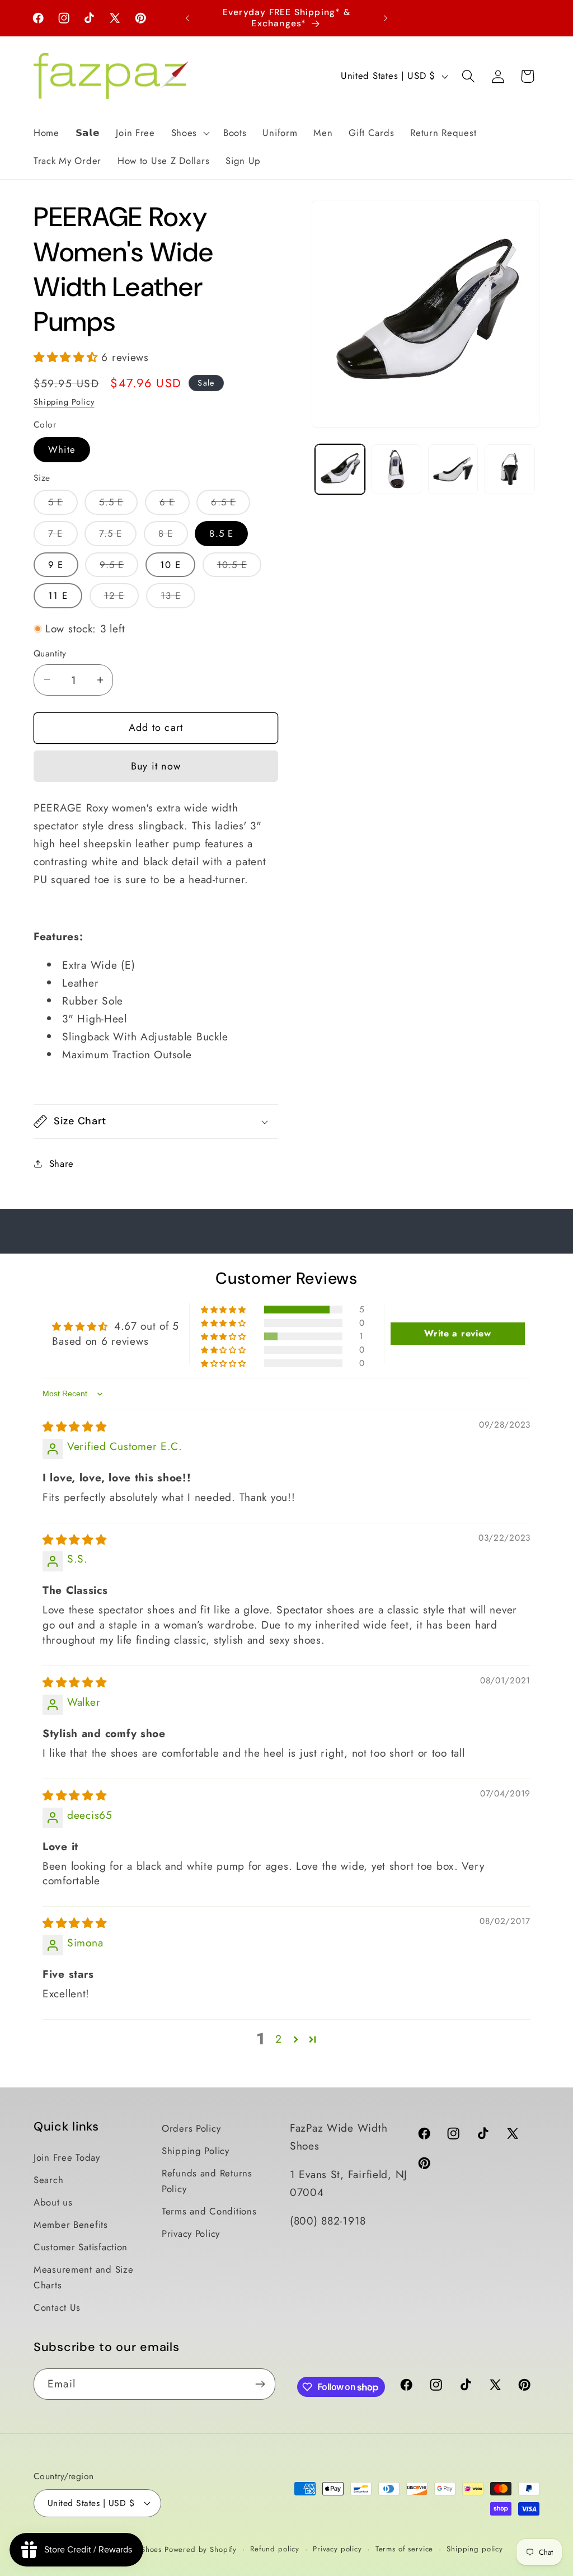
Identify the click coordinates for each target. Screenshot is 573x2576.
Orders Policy (191, 2128)
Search (48, 2180)
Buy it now (156, 766)
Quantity (50, 654)
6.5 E (231, 505)
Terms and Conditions (209, 2211)
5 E (63, 505)
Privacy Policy (191, 2234)
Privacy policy (337, 2549)
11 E (58, 595)
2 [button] (279, 2039)
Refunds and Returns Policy (207, 2181)
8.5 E (221, 533)
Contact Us (57, 2307)
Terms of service (404, 2549)
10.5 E (239, 567)
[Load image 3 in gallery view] (453, 469)
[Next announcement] (386, 18)
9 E (56, 565)
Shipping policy (475, 2549)
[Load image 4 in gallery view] (509, 469)
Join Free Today (67, 2157)
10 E (170, 565)
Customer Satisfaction (81, 2247)
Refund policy (275, 2549)
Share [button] (62, 1163)
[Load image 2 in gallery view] (396, 469)
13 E (178, 598)
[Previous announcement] (187, 18)
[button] (189, 133)
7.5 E (118, 536)
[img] (75, 1427)
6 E (175, 505)
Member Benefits (71, 2225)
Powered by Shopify (201, 2549)
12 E (122, 598)
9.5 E (119, 567)
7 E (63, 536)
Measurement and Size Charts (83, 2277)
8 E (173, 536)
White (62, 449)
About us (53, 2202)
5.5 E (118, 505)
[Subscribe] (260, 2384)
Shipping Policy (64, 402)
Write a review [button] (457, 1333)
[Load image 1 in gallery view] (340, 469)
